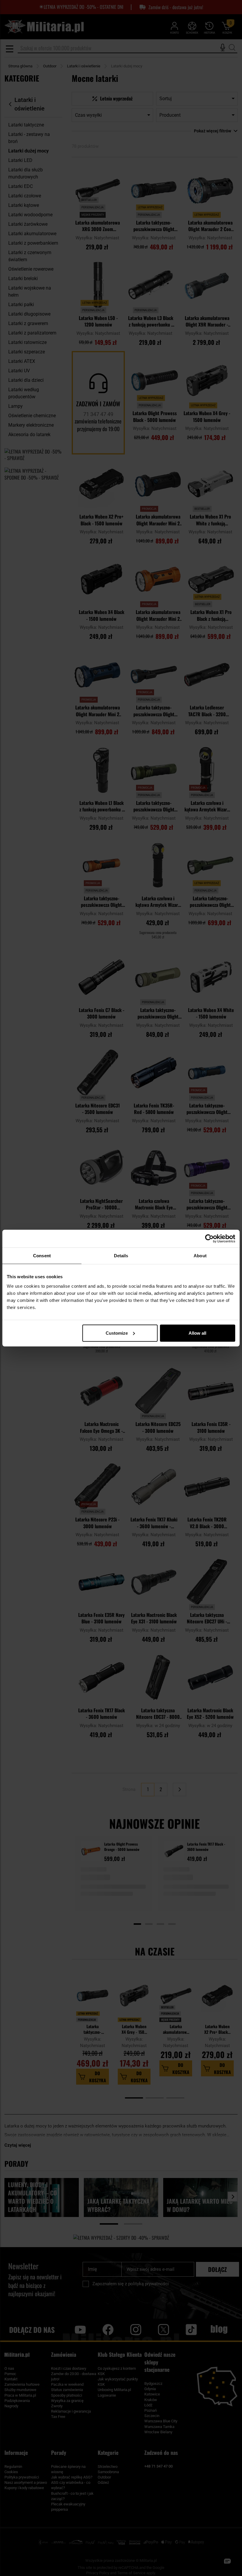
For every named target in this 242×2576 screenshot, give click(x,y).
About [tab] (200, 1256)
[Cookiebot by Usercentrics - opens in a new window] (209, 1239)
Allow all (197, 1333)
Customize (117, 1333)
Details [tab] (121, 1256)
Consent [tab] (42, 1256)
